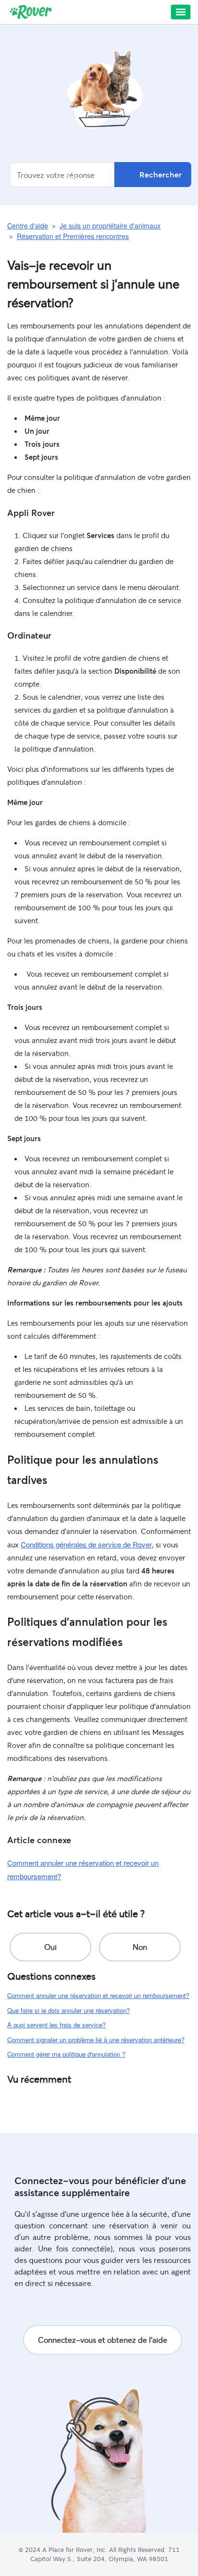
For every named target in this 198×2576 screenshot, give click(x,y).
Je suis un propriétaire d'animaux (110, 226)
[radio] (50, 1947)
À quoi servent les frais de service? (56, 2025)
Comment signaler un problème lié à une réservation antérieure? (96, 2040)
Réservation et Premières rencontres (73, 236)
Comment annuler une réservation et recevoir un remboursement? (98, 1995)
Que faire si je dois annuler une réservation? (68, 2010)
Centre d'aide (28, 226)
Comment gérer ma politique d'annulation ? (66, 2054)
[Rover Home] (31, 12)
